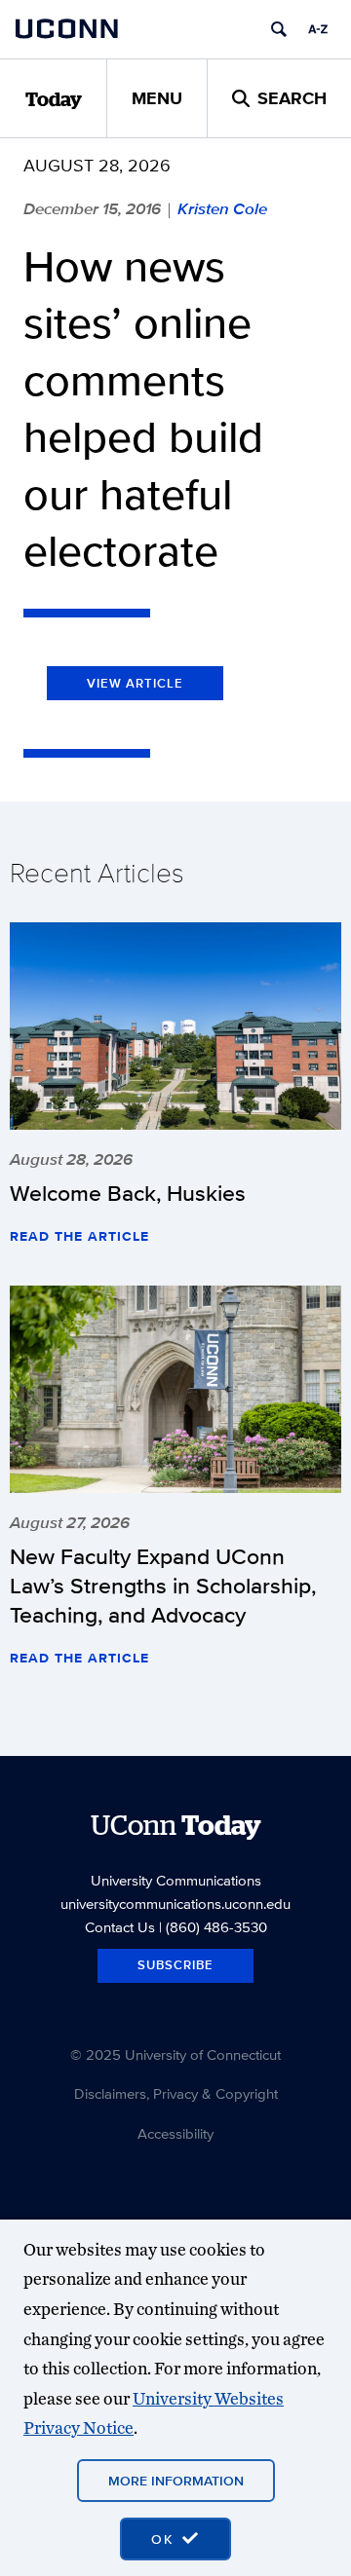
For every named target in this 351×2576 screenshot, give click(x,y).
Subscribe (175, 1965)
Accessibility (175, 2133)
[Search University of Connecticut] (279, 29)
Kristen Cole (222, 208)
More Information (176, 2481)
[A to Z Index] (318, 29)
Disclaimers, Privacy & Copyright (176, 2093)
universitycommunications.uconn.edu (175, 1904)
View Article (135, 683)
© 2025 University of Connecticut (175, 2054)
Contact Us (120, 1927)
